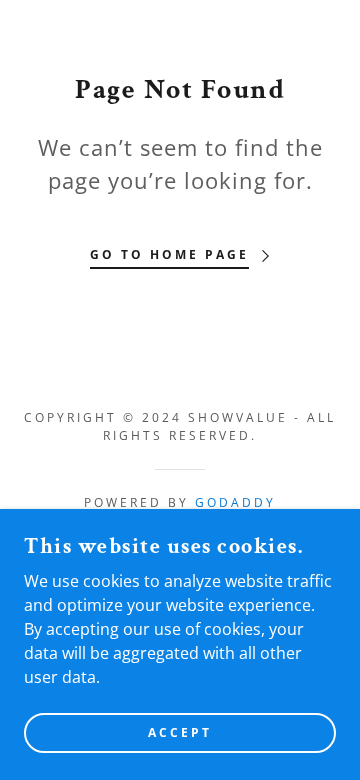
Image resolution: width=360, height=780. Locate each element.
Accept (180, 732)
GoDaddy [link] (235, 502)
